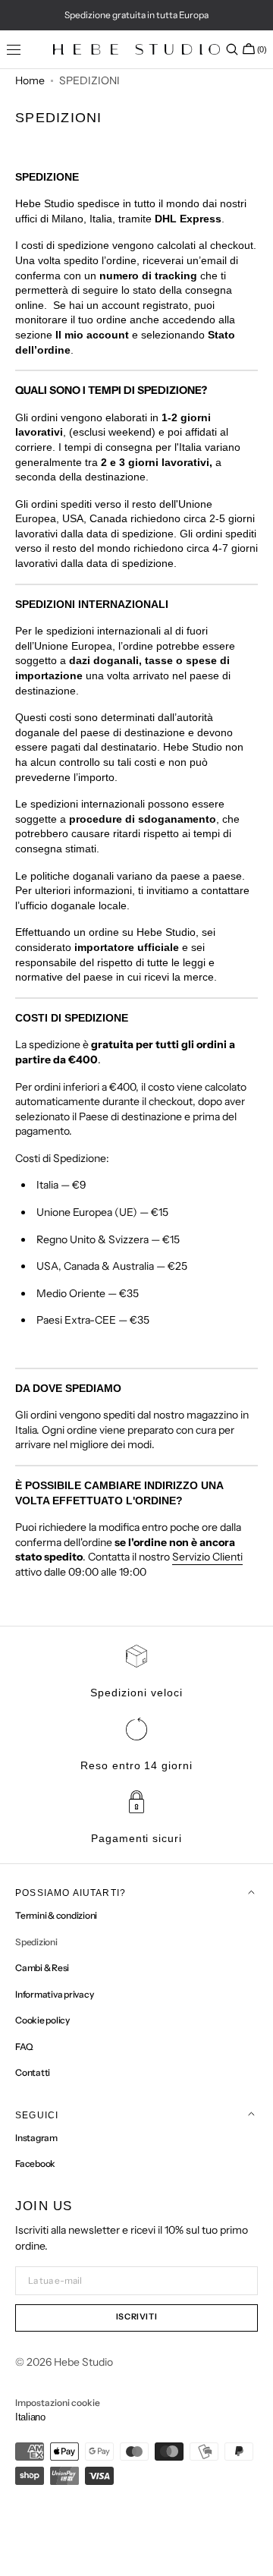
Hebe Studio (83, 2362)
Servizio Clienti (207, 1557)
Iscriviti (137, 2317)
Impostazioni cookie (58, 2403)
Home (30, 80)
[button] (232, 49)
